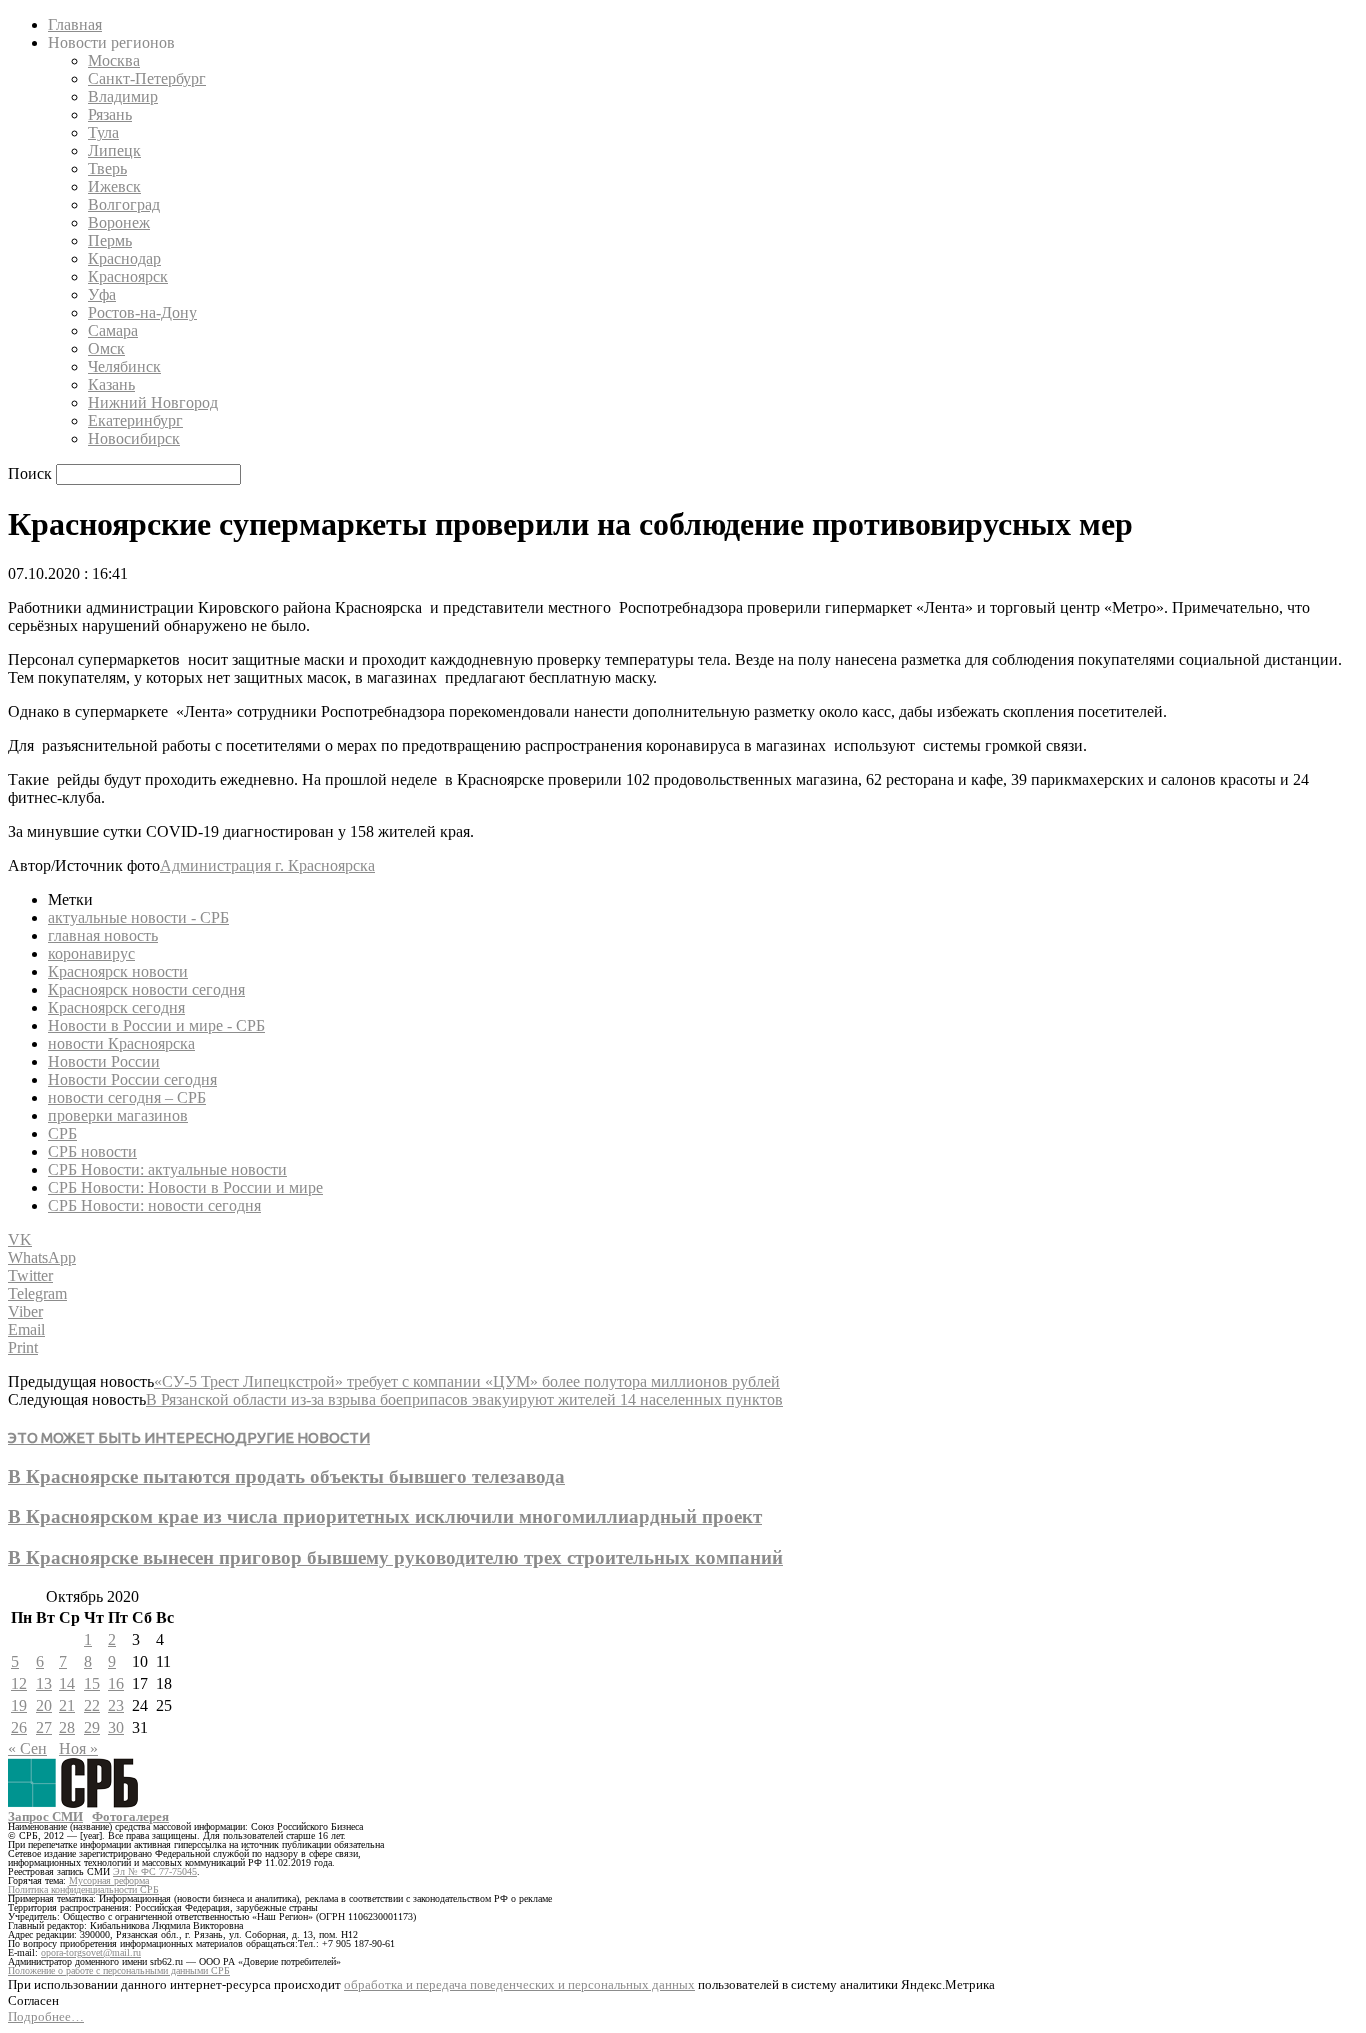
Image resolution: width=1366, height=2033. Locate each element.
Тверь (107, 168)
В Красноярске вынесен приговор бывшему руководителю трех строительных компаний (395, 1557)
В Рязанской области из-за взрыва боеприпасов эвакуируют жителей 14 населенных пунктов (464, 1399)
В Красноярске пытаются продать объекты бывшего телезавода (286, 1476)
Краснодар (124, 258)
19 (19, 1705)
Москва (114, 60)
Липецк (114, 150)
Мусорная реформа (109, 1880)
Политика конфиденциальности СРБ (83, 1889)
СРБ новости (92, 1151)
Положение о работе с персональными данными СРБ (119, 1970)
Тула (103, 132)
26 (19, 1727)
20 (44, 1705)
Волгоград (124, 204)
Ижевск (114, 186)
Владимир (123, 96)
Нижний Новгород (153, 402)
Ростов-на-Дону (142, 312)
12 (19, 1683)
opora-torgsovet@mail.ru (91, 1952)
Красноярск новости (118, 971)
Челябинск (124, 366)
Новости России (104, 1061)
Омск (106, 348)
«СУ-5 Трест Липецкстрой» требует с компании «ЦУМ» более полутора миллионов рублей (467, 1381)
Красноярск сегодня (116, 1007)
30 (116, 1727)
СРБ (62, 1133)
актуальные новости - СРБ (138, 917)
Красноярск (128, 276)
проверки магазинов (118, 1115)
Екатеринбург (135, 420)
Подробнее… (46, 2016)
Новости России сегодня (132, 1079)
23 (116, 1705)
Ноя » (78, 1748)
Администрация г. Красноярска (267, 865)
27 (44, 1727)
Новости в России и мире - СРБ (156, 1025)
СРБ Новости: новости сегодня (154, 1205)
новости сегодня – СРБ (127, 1097)
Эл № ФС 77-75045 (155, 1871)
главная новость (103, 935)
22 (92, 1705)
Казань (111, 384)
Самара (113, 330)
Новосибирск (134, 438)
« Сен (27, 1748)
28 (67, 1727)
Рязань (110, 114)
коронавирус (91, 953)
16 (116, 1683)
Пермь (110, 240)
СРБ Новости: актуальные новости (167, 1169)
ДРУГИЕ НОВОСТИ (302, 1437)
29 (92, 1727)
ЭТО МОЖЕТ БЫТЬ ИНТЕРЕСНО (121, 1437)
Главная (75, 24)
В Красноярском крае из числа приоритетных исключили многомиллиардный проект (385, 1516)
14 (67, 1683)
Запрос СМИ (45, 1816)
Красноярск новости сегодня (146, 989)
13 (44, 1683)
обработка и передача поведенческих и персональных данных (519, 1984)
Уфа (102, 294)
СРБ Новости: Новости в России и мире (185, 1187)
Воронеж (119, 222)
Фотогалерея (130, 1816)
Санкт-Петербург (147, 78)
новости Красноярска (121, 1043)
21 (67, 1705)
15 (92, 1683)
